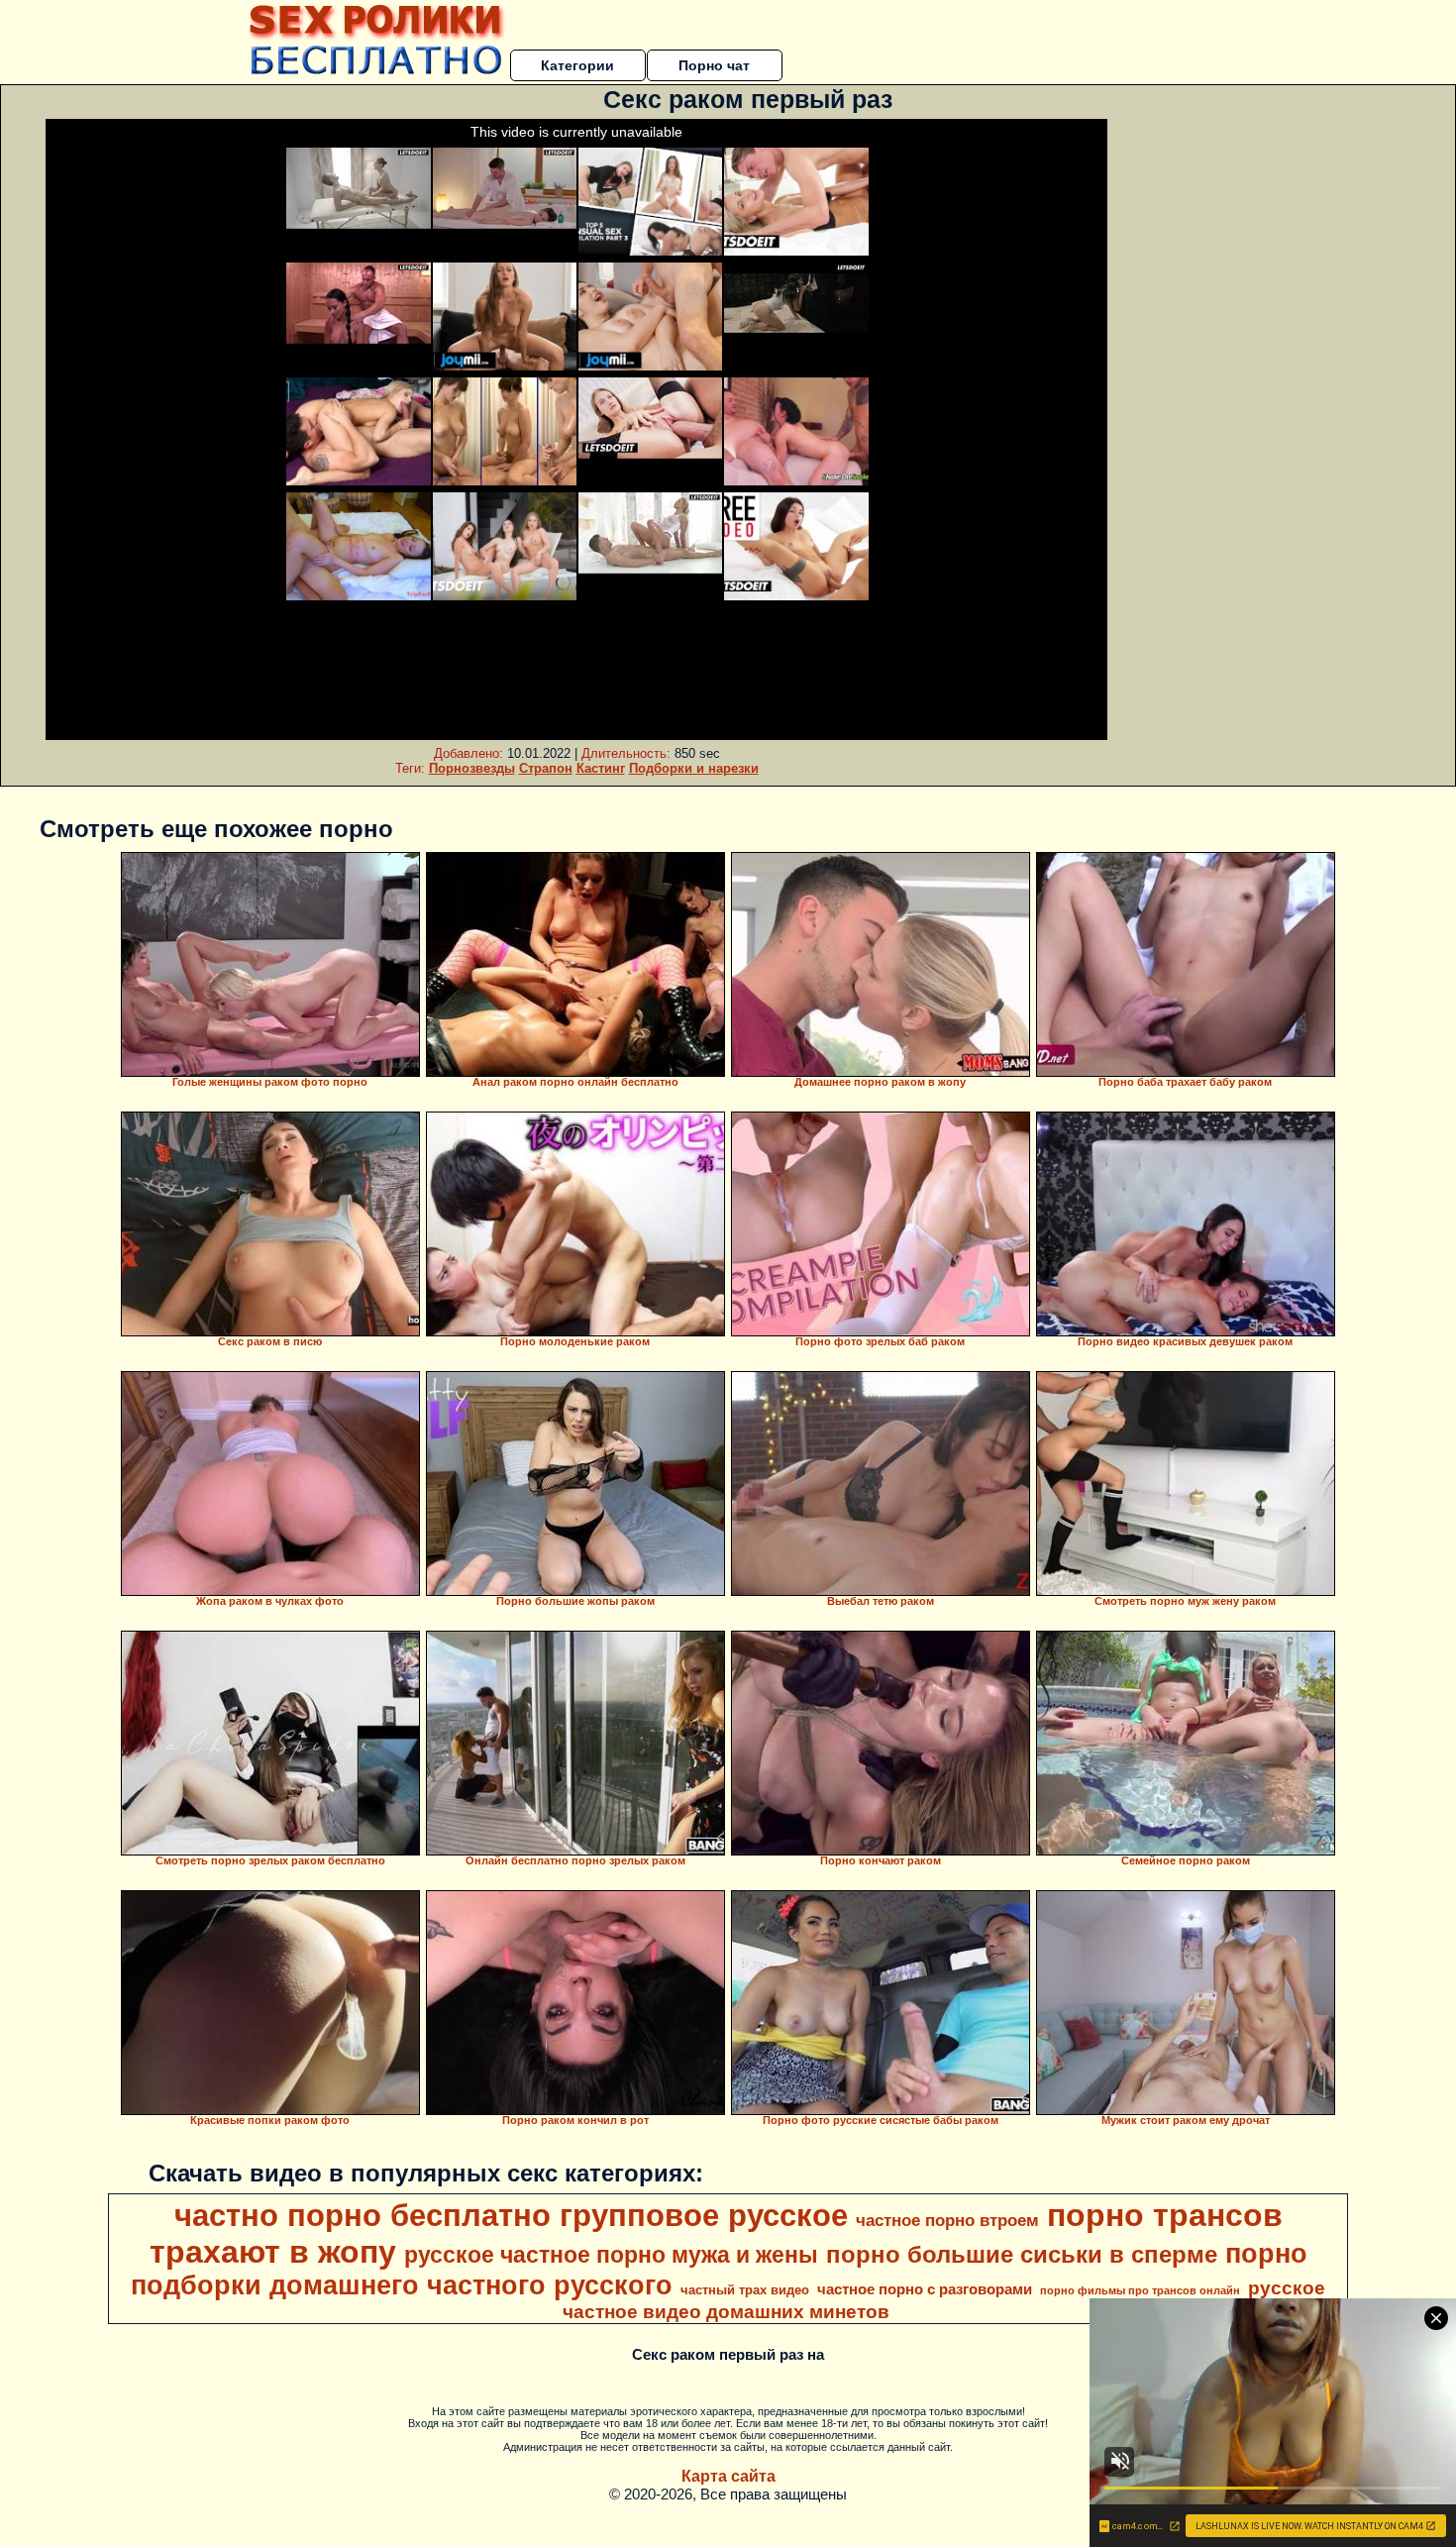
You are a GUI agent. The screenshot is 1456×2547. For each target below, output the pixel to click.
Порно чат (714, 65)
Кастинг (601, 768)
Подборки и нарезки (694, 768)
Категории (577, 65)
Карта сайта (728, 2476)
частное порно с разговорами (925, 2289)
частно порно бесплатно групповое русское (511, 2215)
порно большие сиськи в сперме (1022, 2254)
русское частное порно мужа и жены (611, 2255)
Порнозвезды (472, 768)
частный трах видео (745, 2290)
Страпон (546, 768)
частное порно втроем (947, 2220)
